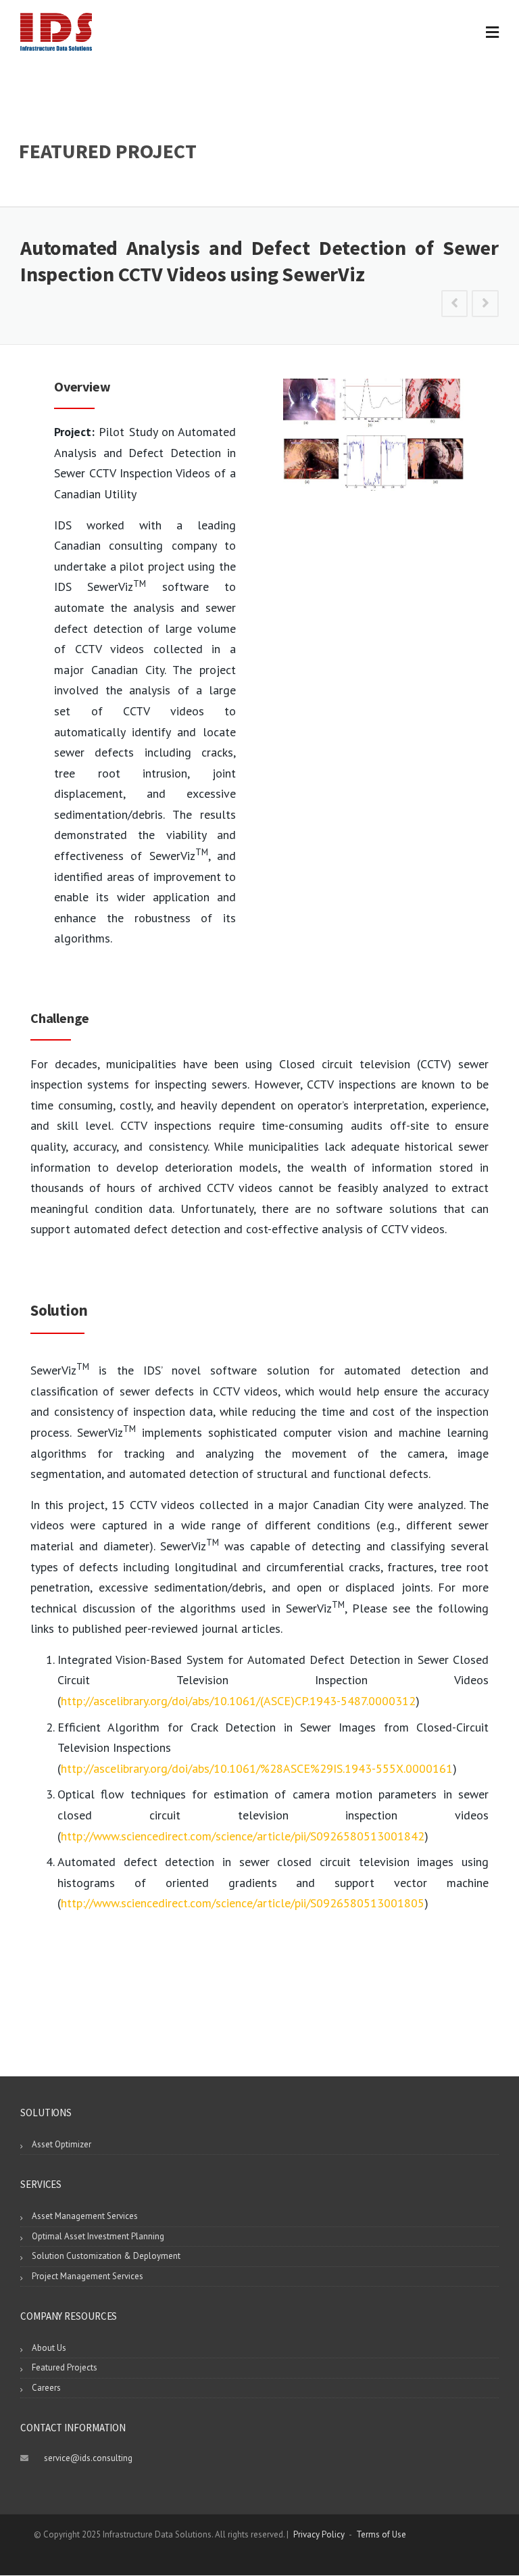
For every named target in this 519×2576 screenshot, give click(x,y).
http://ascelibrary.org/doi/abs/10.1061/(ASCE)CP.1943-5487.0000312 (238, 1701)
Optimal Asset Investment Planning (98, 2236)
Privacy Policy (319, 2534)
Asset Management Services (85, 2216)
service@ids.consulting (88, 2458)
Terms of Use (381, 2534)
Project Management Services (88, 2276)
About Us (49, 2348)
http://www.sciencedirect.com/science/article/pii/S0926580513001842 (243, 1836)
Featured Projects (65, 2367)
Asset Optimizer (61, 2144)
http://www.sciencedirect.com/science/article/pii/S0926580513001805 (243, 1903)
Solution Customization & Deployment (106, 2256)
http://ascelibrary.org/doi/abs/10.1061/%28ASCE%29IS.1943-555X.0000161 (257, 1768)
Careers (46, 2388)
